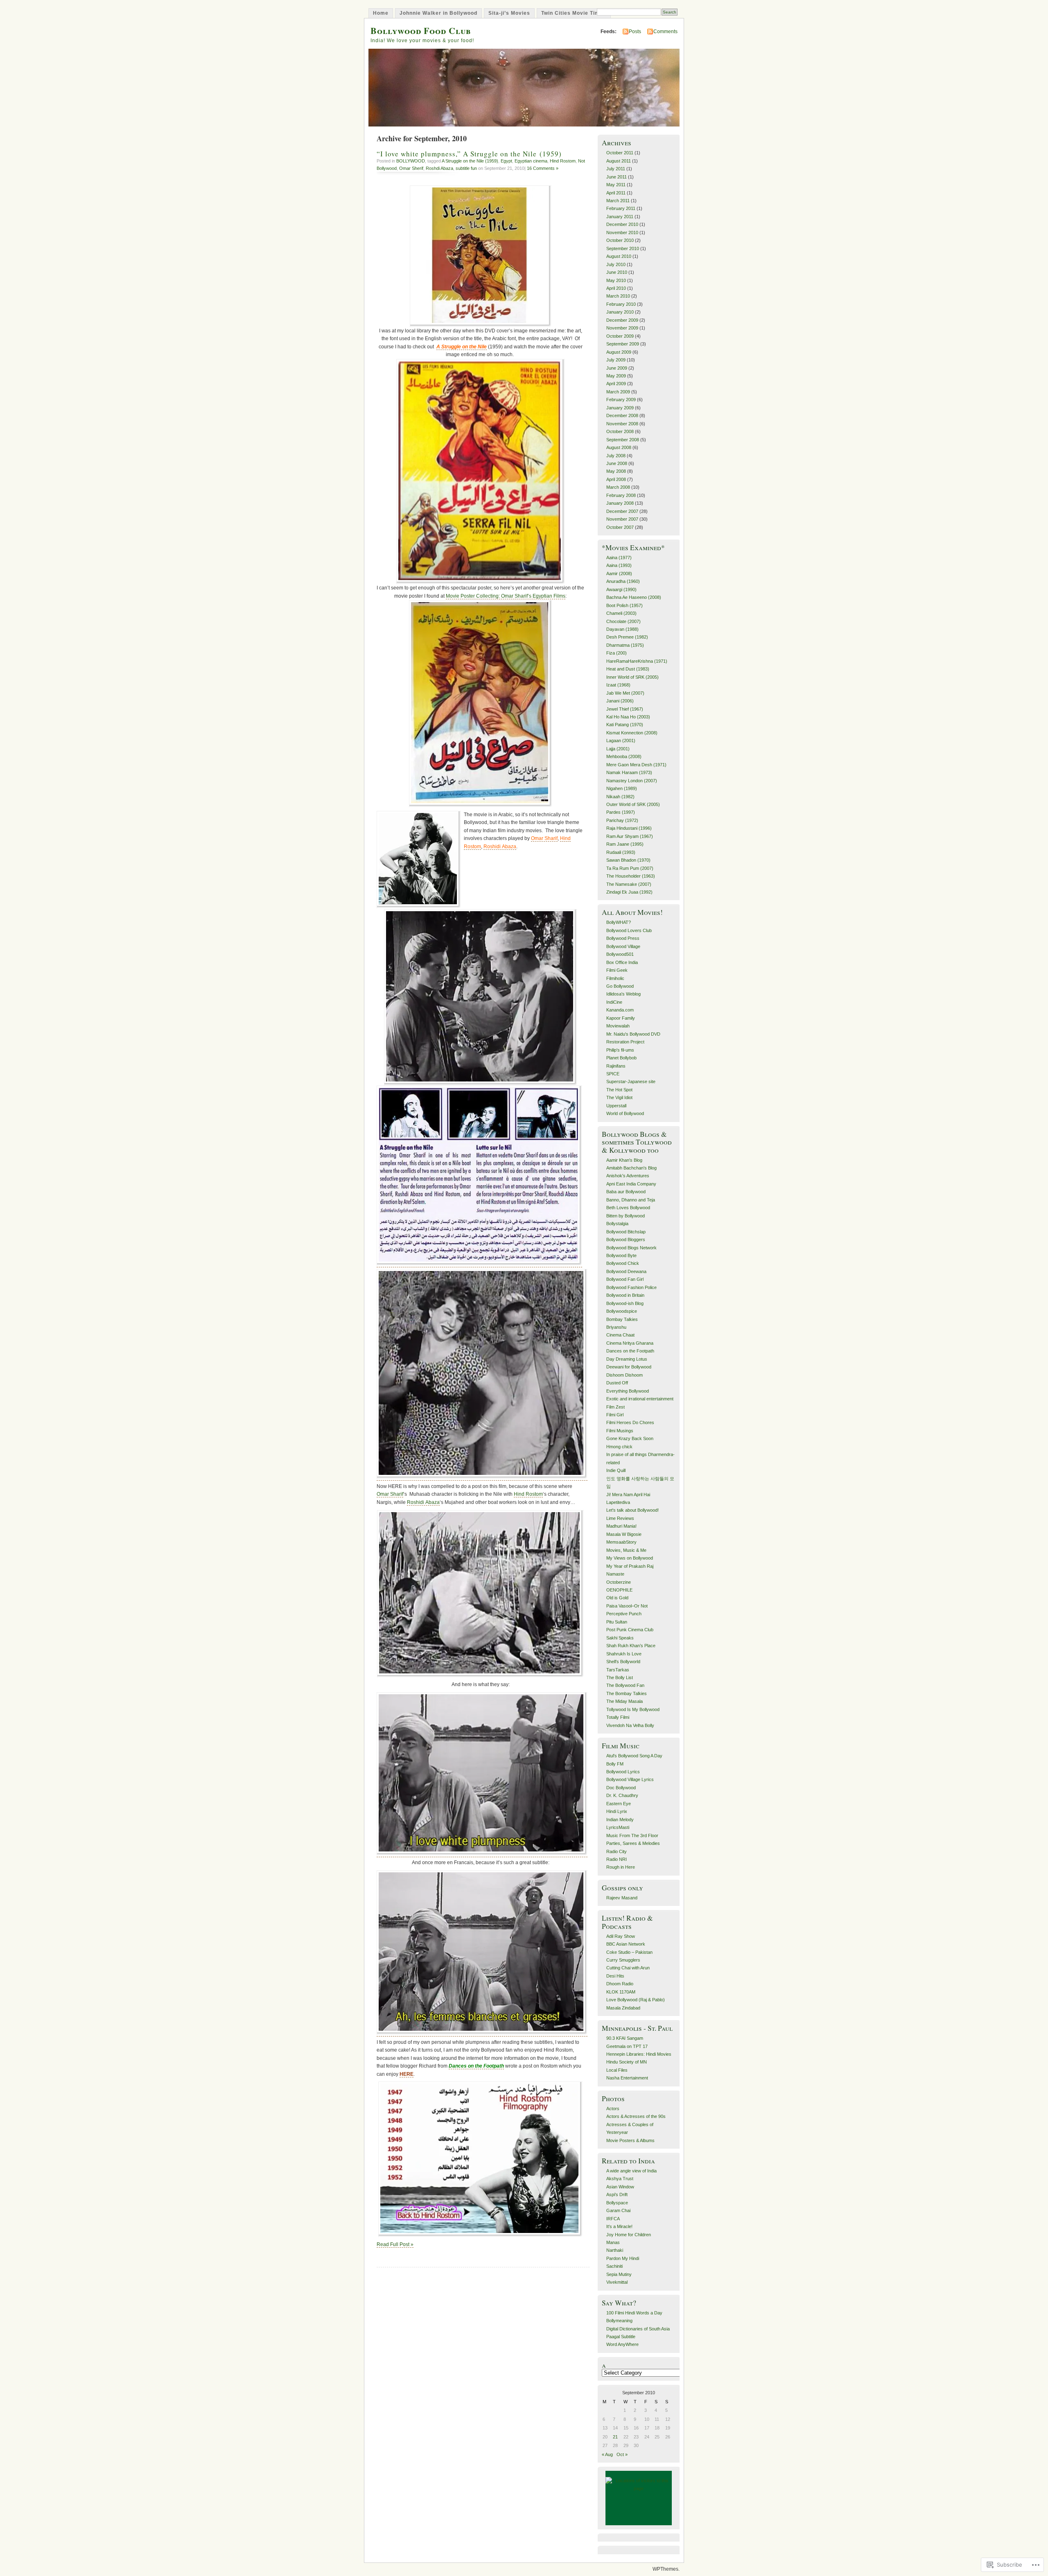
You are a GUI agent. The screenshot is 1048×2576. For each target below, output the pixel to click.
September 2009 (623, 344)
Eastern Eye (619, 1804)
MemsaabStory (621, 1542)
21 (615, 2437)
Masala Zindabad (623, 2008)
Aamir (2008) (619, 573)
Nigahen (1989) (622, 788)
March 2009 (618, 392)
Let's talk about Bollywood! (632, 1510)
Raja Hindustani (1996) (629, 828)
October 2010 (620, 240)
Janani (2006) (620, 701)
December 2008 (622, 415)
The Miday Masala (625, 1701)
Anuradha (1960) (623, 581)
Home (381, 13)
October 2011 (620, 153)
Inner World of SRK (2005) (632, 677)
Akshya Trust (620, 2179)
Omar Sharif (390, 1494)
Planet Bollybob (621, 1058)
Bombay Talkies (622, 1319)
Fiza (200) (617, 653)
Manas (613, 2242)
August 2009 (619, 352)
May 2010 (616, 280)
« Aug (607, 2454)
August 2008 (619, 447)
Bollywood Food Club (421, 30)
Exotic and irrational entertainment (640, 1399)
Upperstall (616, 1106)
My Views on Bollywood (630, 1558)
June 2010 (617, 272)
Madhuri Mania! (621, 1526)
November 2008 (622, 424)
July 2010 (616, 264)
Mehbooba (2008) (624, 756)
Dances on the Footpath (630, 1351)
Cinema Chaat (620, 1335)
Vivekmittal (617, 2282)
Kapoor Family (621, 1018)
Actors (613, 2109)
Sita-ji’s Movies (509, 13)
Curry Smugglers (623, 1960)
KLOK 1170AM (621, 1992)
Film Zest (615, 1407)
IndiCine (614, 1002)
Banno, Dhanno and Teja (631, 1200)
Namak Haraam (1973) (629, 772)
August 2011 (619, 161)
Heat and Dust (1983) (628, 669)
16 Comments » (543, 168)
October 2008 (620, 431)
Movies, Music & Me (626, 1550)
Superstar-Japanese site (631, 1081)
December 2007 (622, 511)
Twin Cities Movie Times (574, 13)
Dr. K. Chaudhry (622, 1795)
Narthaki (615, 2250)
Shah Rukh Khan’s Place (631, 1646)
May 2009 (616, 376)
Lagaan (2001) (621, 741)
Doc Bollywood (621, 1788)
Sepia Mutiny (619, 2274)
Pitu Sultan (617, 1622)
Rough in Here (621, 1867)
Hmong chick (619, 1447)
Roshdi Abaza (439, 168)
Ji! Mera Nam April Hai (628, 1495)
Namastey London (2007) (632, 781)
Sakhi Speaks (620, 1638)
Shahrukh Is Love (624, 1654)
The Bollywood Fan (625, 1685)
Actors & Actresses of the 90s (636, 2116)
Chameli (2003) (621, 613)
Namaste (615, 1574)
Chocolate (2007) (623, 621)
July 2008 (616, 456)
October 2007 (620, 527)
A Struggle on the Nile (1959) (470, 161)
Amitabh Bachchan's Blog (631, 1168)
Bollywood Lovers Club (629, 930)
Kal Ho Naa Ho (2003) (628, 717)
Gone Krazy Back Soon (630, 1438)
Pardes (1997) (621, 812)
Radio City (617, 1851)
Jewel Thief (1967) (625, 709)
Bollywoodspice (622, 1311)
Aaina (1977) (619, 558)
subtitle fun (466, 168)
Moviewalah (618, 1026)
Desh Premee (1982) (627, 637)
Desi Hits (615, 1976)
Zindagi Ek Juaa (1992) (629, 892)
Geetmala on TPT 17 (627, 2046)
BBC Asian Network (626, 1944)
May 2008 (616, 471)
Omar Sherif (411, 168)
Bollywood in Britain (625, 1295)
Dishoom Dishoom (625, 1375)
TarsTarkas (618, 1670)
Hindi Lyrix (617, 1811)
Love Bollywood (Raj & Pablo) (636, 2000)
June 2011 (617, 177)
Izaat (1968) (618, 685)
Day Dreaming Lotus (627, 1359)
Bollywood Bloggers (626, 1239)
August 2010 (619, 256)
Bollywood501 (620, 954)
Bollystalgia (617, 1224)
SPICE (613, 1074)
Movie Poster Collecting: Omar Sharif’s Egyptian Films (506, 596)
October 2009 (620, 336)
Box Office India (622, 962)
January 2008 (620, 503)
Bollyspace (617, 2203)
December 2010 (622, 224)
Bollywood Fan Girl (625, 1279)
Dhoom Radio (620, 1984)
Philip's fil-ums (620, 1050)
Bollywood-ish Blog (625, 1303)
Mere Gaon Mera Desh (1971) (636, 765)
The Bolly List (620, 1677)
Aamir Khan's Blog (624, 1160)
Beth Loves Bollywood (628, 1208)
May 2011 (616, 185)
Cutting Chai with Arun (628, 1968)
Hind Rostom (563, 161)
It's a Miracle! (619, 2226)
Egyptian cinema (531, 161)
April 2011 (616, 193)
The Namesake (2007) (629, 884)
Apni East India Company (631, 1184)
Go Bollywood (620, 986)
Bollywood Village (623, 946)
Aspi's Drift (617, 2194)
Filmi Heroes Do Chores (630, 1422)
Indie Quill (616, 1470)
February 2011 (621, 208)
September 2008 (623, 440)
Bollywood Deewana (626, 1271)
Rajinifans (616, 1066)
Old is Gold (617, 1598)
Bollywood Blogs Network (631, 1248)
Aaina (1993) (619, 565)
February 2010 (621, 304)
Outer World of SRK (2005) (633, 804)
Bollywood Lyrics (623, 1772)
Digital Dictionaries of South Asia (638, 2329)
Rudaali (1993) (621, 852)
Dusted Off (617, 1383)
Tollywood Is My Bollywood (633, 1709)
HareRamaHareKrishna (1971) (637, 661)
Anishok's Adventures (628, 1176)
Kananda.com (620, 1010)
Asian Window (620, 2187)
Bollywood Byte (621, 1255)
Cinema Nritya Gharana (630, 1343)
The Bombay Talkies (627, 1693)
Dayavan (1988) (622, 629)
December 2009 (622, 320)
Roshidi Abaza (423, 1502)
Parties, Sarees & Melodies (633, 1843)
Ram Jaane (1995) (625, 844)
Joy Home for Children (629, 2235)
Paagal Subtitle (621, 2337)
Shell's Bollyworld (623, 1662)
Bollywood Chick (623, 1263)
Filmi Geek (617, 970)
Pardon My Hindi (623, 2258)
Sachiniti (614, 2266)
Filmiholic (615, 978)
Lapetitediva (618, 1502)
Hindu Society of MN (627, 2062)
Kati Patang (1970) (625, 725)
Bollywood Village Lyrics (630, 1779)
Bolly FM (615, 1764)
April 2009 (616, 384)
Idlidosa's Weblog (623, 994)
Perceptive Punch (624, 1614)
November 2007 (622, 519)
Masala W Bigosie (624, 1534)
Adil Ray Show (621, 1936)
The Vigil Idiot (619, 1097)
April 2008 (616, 479)
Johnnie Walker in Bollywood (438, 13)
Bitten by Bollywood (626, 1216)
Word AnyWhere (622, 2344)
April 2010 (616, 288)
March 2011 (618, 201)
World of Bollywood (625, 1113)
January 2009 (620, 408)
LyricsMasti (618, 1827)
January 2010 (620, 312)
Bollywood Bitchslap (626, 1232)
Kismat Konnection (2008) (632, 733)
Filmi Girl (615, 1415)
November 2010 (622, 233)
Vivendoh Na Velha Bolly (630, 1725)
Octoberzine (619, 1582)
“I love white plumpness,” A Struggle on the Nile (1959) (469, 154)
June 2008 (617, 463)
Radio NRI (617, 1859)
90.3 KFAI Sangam (625, 2038)
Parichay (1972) (622, 820)
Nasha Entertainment (627, 2078)
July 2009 (616, 360)
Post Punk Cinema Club (630, 1630)
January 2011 (620, 217)
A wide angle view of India (631, 2171)
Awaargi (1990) (621, 589)
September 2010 (623, 248)
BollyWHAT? (619, 922)
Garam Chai (618, 2210)
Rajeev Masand (622, 1898)
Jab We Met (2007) (625, 693)
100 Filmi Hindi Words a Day (634, 2313)
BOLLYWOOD (411, 161)
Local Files (617, 2070)
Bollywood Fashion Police (631, 1287)
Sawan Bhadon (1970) (628, 860)
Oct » (622, 2454)
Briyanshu (616, 1327)
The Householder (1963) (631, 876)
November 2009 (622, 328)
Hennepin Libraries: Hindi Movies (639, 2054)
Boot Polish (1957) (625, 605)
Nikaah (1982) (620, 797)
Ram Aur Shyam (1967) (630, 836)
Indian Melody (620, 1820)
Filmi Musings (620, 1431)
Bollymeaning (619, 2321)
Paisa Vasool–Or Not (627, 1606)
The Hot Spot (619, 1090)
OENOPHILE (619, 1590)
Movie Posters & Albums (630, 2140)
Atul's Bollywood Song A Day (634, 1756)
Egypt (506, 161)
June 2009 (617, 368)
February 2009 (621, 400)
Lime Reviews (620, 1518)
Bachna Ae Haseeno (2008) (634, 597)
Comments (665, 32)
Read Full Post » (395, 2244)
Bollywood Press (623, 938)
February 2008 (621, 495)
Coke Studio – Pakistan (629, 1952)
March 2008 (618, 487)
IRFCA (613, 2219)
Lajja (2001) (618, 749)
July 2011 (616, 169)
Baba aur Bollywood (626, 1192)
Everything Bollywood (628, 1391)
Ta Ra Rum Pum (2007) (630, 868)
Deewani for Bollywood (629, 1367)
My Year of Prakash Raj (630, 1566)
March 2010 (618, 296)
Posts (635, 32)
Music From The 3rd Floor (632, 1835)
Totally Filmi (618, 1717)
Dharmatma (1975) (625, 645)
